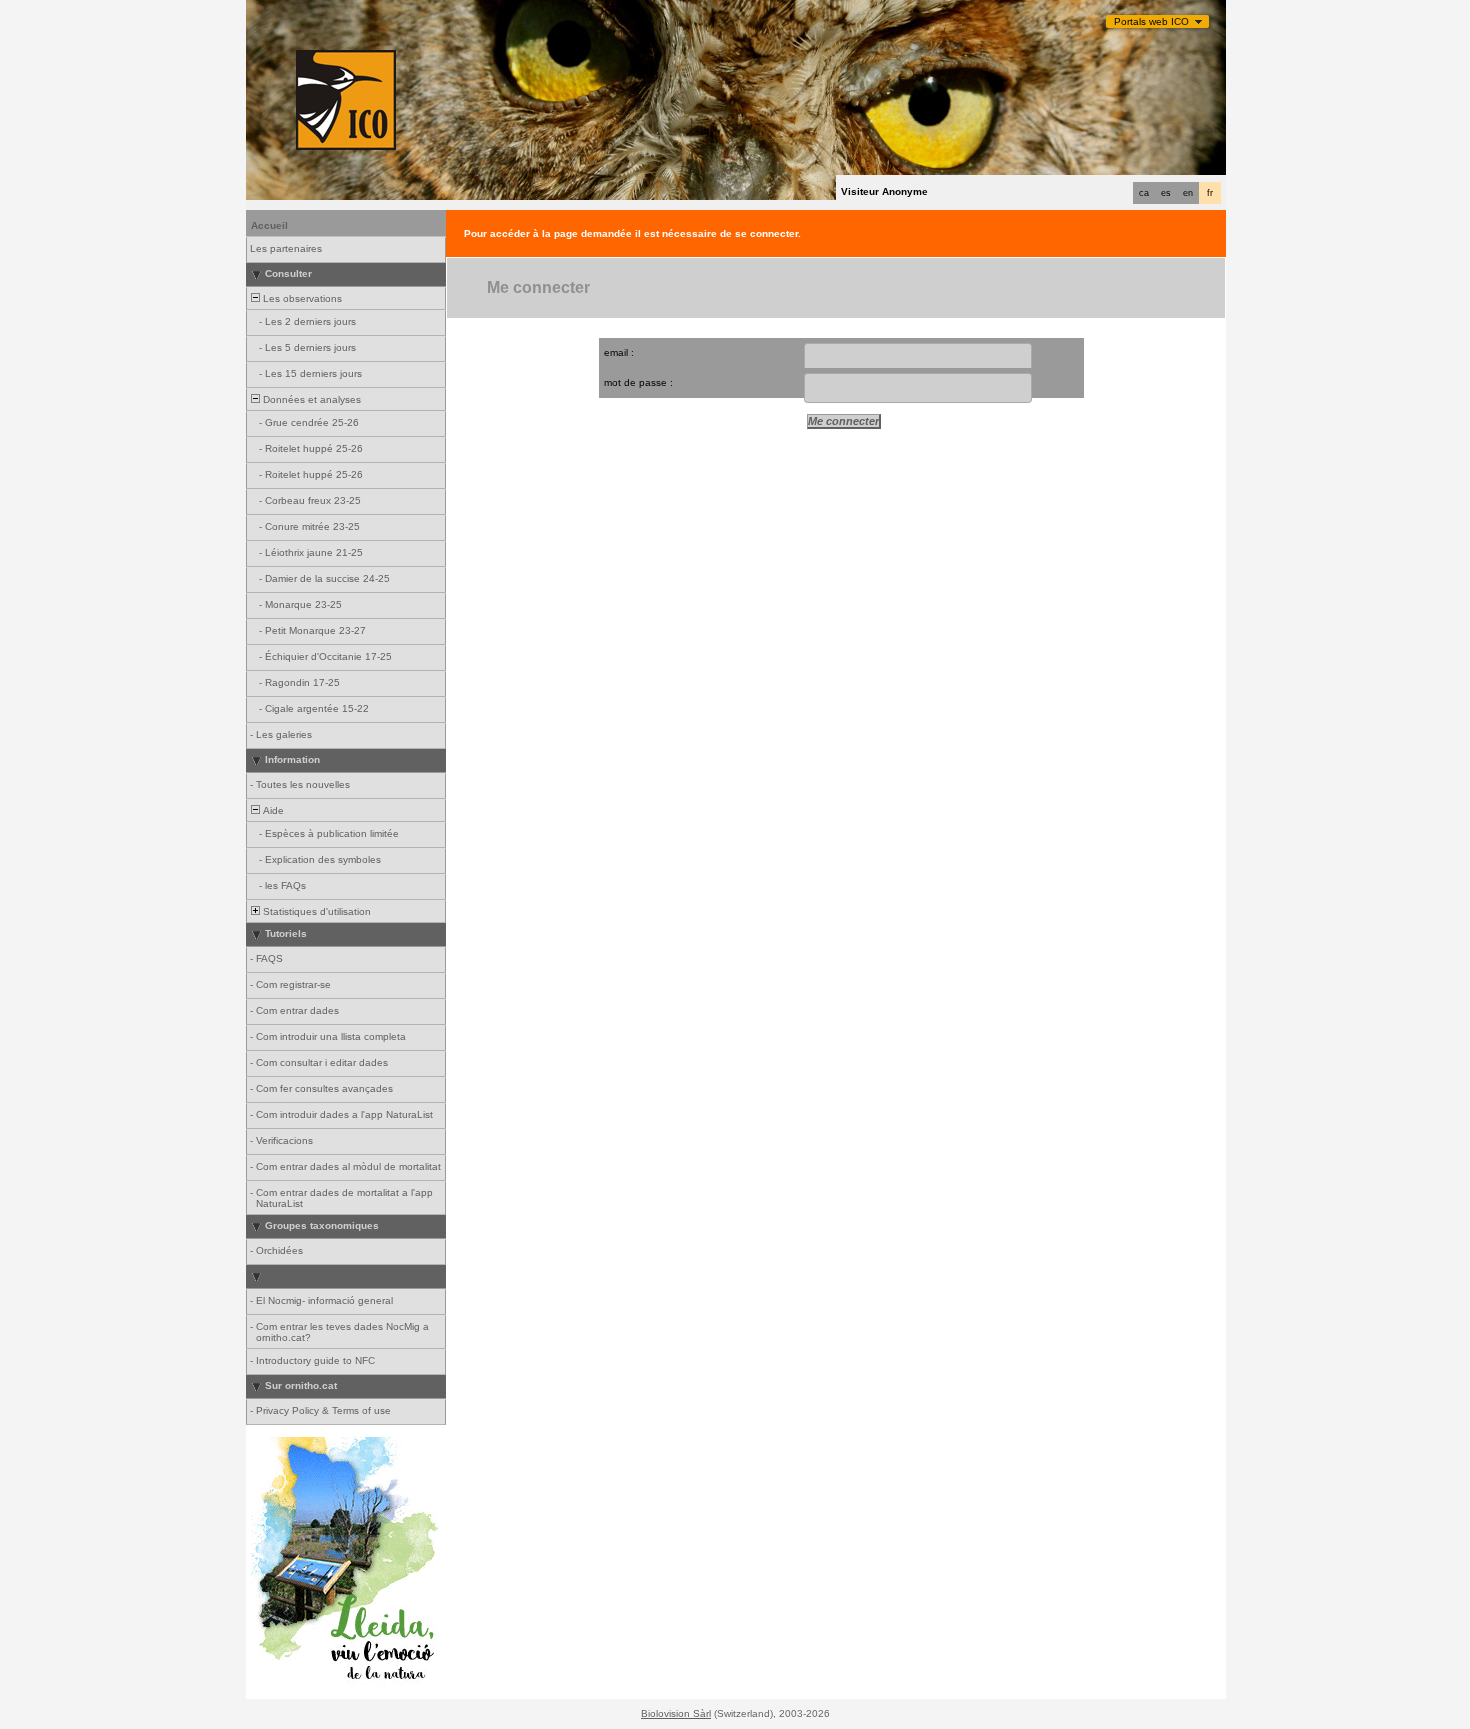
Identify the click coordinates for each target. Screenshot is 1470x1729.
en (1188, 193)
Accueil (269, 225)
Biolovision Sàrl (676, 1713)
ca (1144, 193)
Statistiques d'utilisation (315, 911)
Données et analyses (310, 399)
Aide (272, 810)
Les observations (301, 298)
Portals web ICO (1151, 21)
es (1166, 193)
